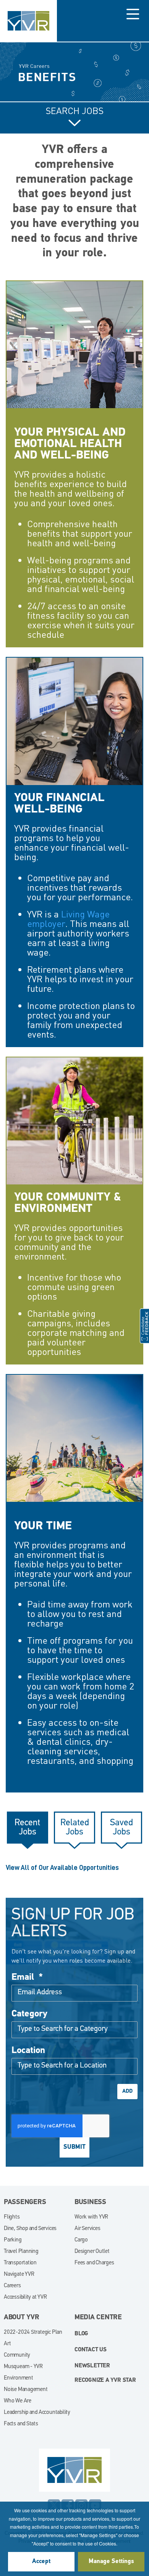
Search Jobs (75, 111)
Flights (12, 2217)
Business (90, 2203)
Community (17, 2355)
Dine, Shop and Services (30, 2229)
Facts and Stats (21, 2424)
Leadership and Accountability (37, 2413)
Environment (19, 2378)
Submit (74, 2147)
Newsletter (92, 2366)
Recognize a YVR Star (105, 2381)
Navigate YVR (19, 2274)
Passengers (25, 2203)
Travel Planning (21, 2252)
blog (81, 2334)
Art (7, 2344)
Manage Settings (111, 2562)
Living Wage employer (68, 919)
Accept (41, 2562)
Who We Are (18, 2401)
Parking (13, 2240)
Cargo (81, 2240)
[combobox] (74, 2030)
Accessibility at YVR (25, 2297)
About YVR (22, 2318)
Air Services (87, 2229)
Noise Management (26, 2390)
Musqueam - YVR (23, 2367)
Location (28, 2051)
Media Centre (98, 2318)
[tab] (28, 1828)
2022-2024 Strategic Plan (33, 2332)
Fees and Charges (94, 2263)
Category (29, 2014)
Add (127, 2091)
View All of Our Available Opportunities (62, 1868)
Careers (12, 2286)
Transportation (20, 2263)
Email (27, 1977)
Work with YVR (91, 2217)
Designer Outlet (92, 2252)
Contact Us (91, 2350)
